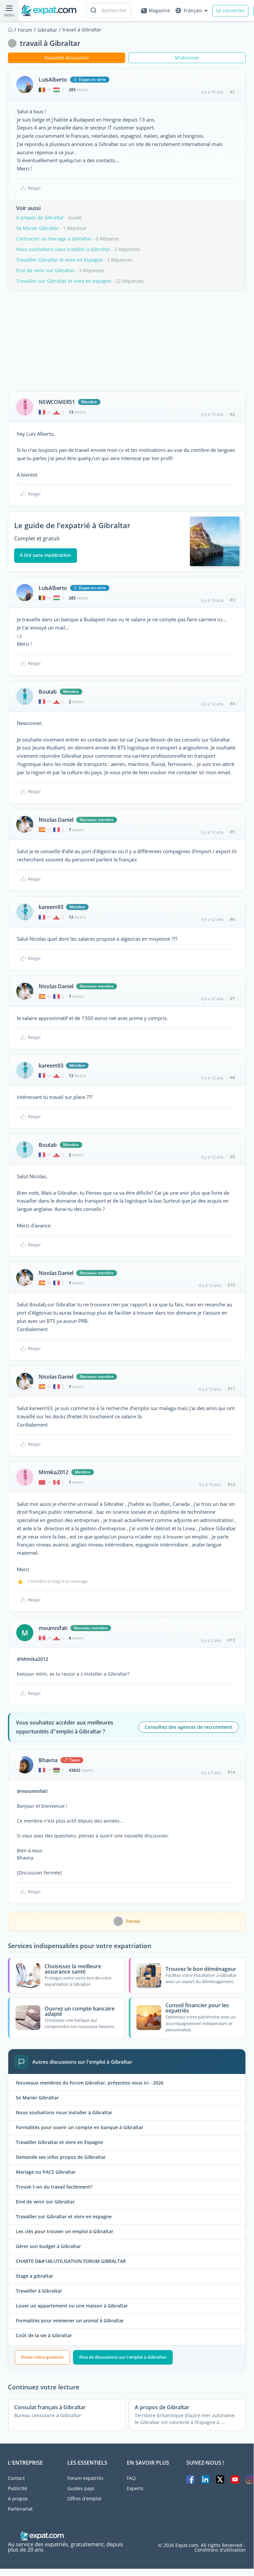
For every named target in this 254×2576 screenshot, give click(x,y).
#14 (231, 1772)
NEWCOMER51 (57, 402)
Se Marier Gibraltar (37, 228)
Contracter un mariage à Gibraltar (54, 239)
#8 (232, 1077)
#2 (232, 414)
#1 (232, 92)
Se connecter (230, 10)
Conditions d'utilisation (220, 2550)
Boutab (48, 692)
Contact (16, 2478)
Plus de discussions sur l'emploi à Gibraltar (123, 2357)
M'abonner (187, 58)
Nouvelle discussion (67, 58)
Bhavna (48, 1760)
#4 (232, 704)
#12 (231, 1484)
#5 (232, 832)
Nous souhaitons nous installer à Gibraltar (63, 249)
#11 (231, 1389)
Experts (135, 2488)
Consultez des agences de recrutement (189, 1727)
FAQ (131, 2478)
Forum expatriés (85, 2478)
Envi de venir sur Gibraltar (45, 270)
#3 (232, 600)
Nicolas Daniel (56, 820)
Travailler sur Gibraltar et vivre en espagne (64, 281)
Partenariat (20, 2509)
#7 (232, 998)
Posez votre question (42, 2357)
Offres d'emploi (84, 2499)
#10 (231, 1285)
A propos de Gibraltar (40, 218)
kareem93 (51, 907)
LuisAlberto (53, 80)
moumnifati (53, 1628)
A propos (18, 2499)
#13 (231, 1640)
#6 (232, 919)
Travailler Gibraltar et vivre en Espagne (59, 260)
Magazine (159, 10)
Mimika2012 (54, 1472)
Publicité (18, 2488)
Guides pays (81, 2488)
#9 (232, 1157)
